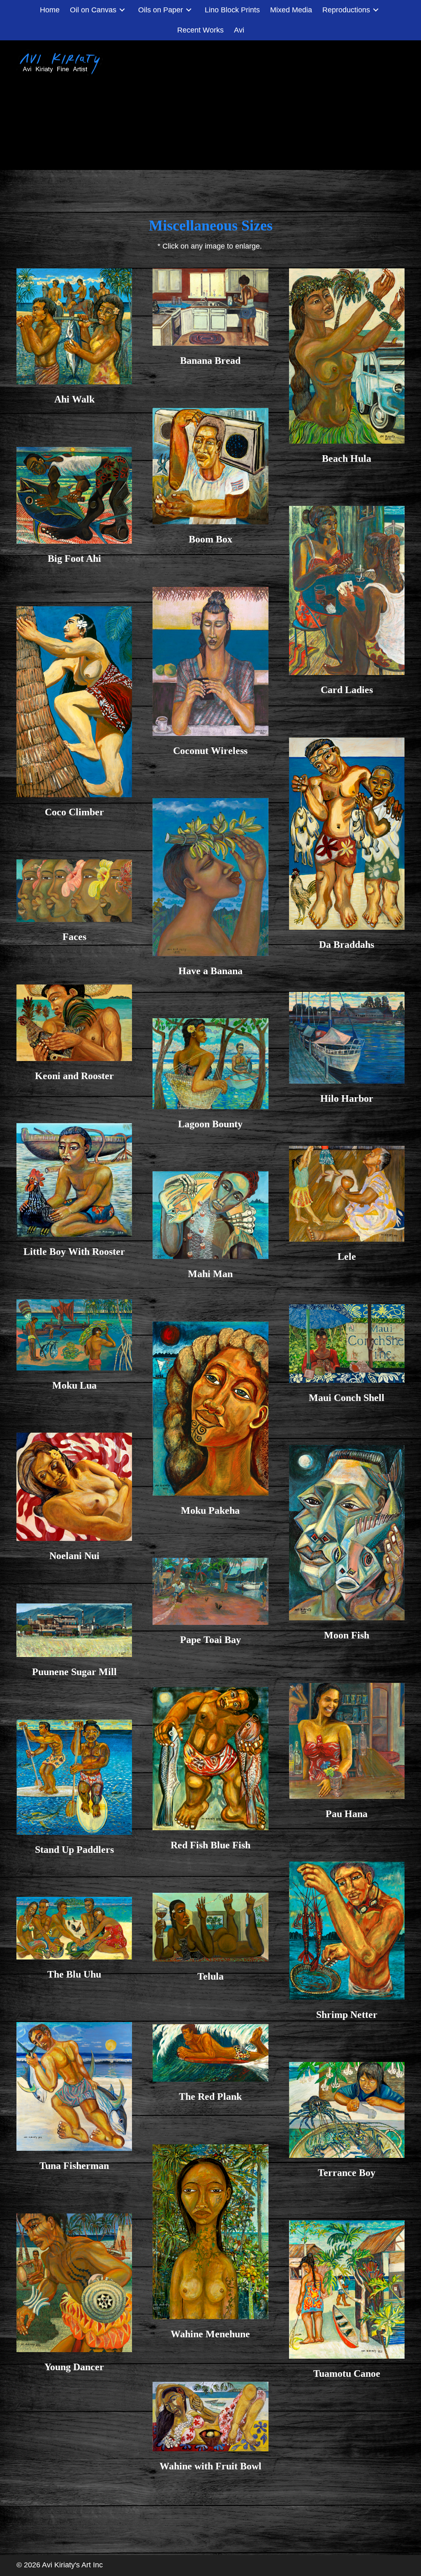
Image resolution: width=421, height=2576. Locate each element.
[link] (50, 10)
